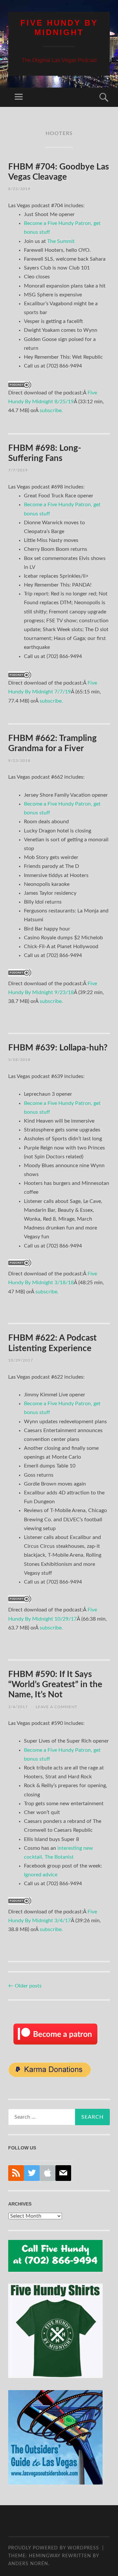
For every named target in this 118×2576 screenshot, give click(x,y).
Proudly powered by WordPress (54, 2548)
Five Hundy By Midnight (59, 28)
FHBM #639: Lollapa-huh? (58, 1048)
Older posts (25, 1986)
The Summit (61, 241)
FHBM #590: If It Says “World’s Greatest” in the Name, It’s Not (55, 1685)
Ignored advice (41, 1875)
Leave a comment (57, 1707)
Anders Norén (28, 2564)
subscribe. (51, 410)
